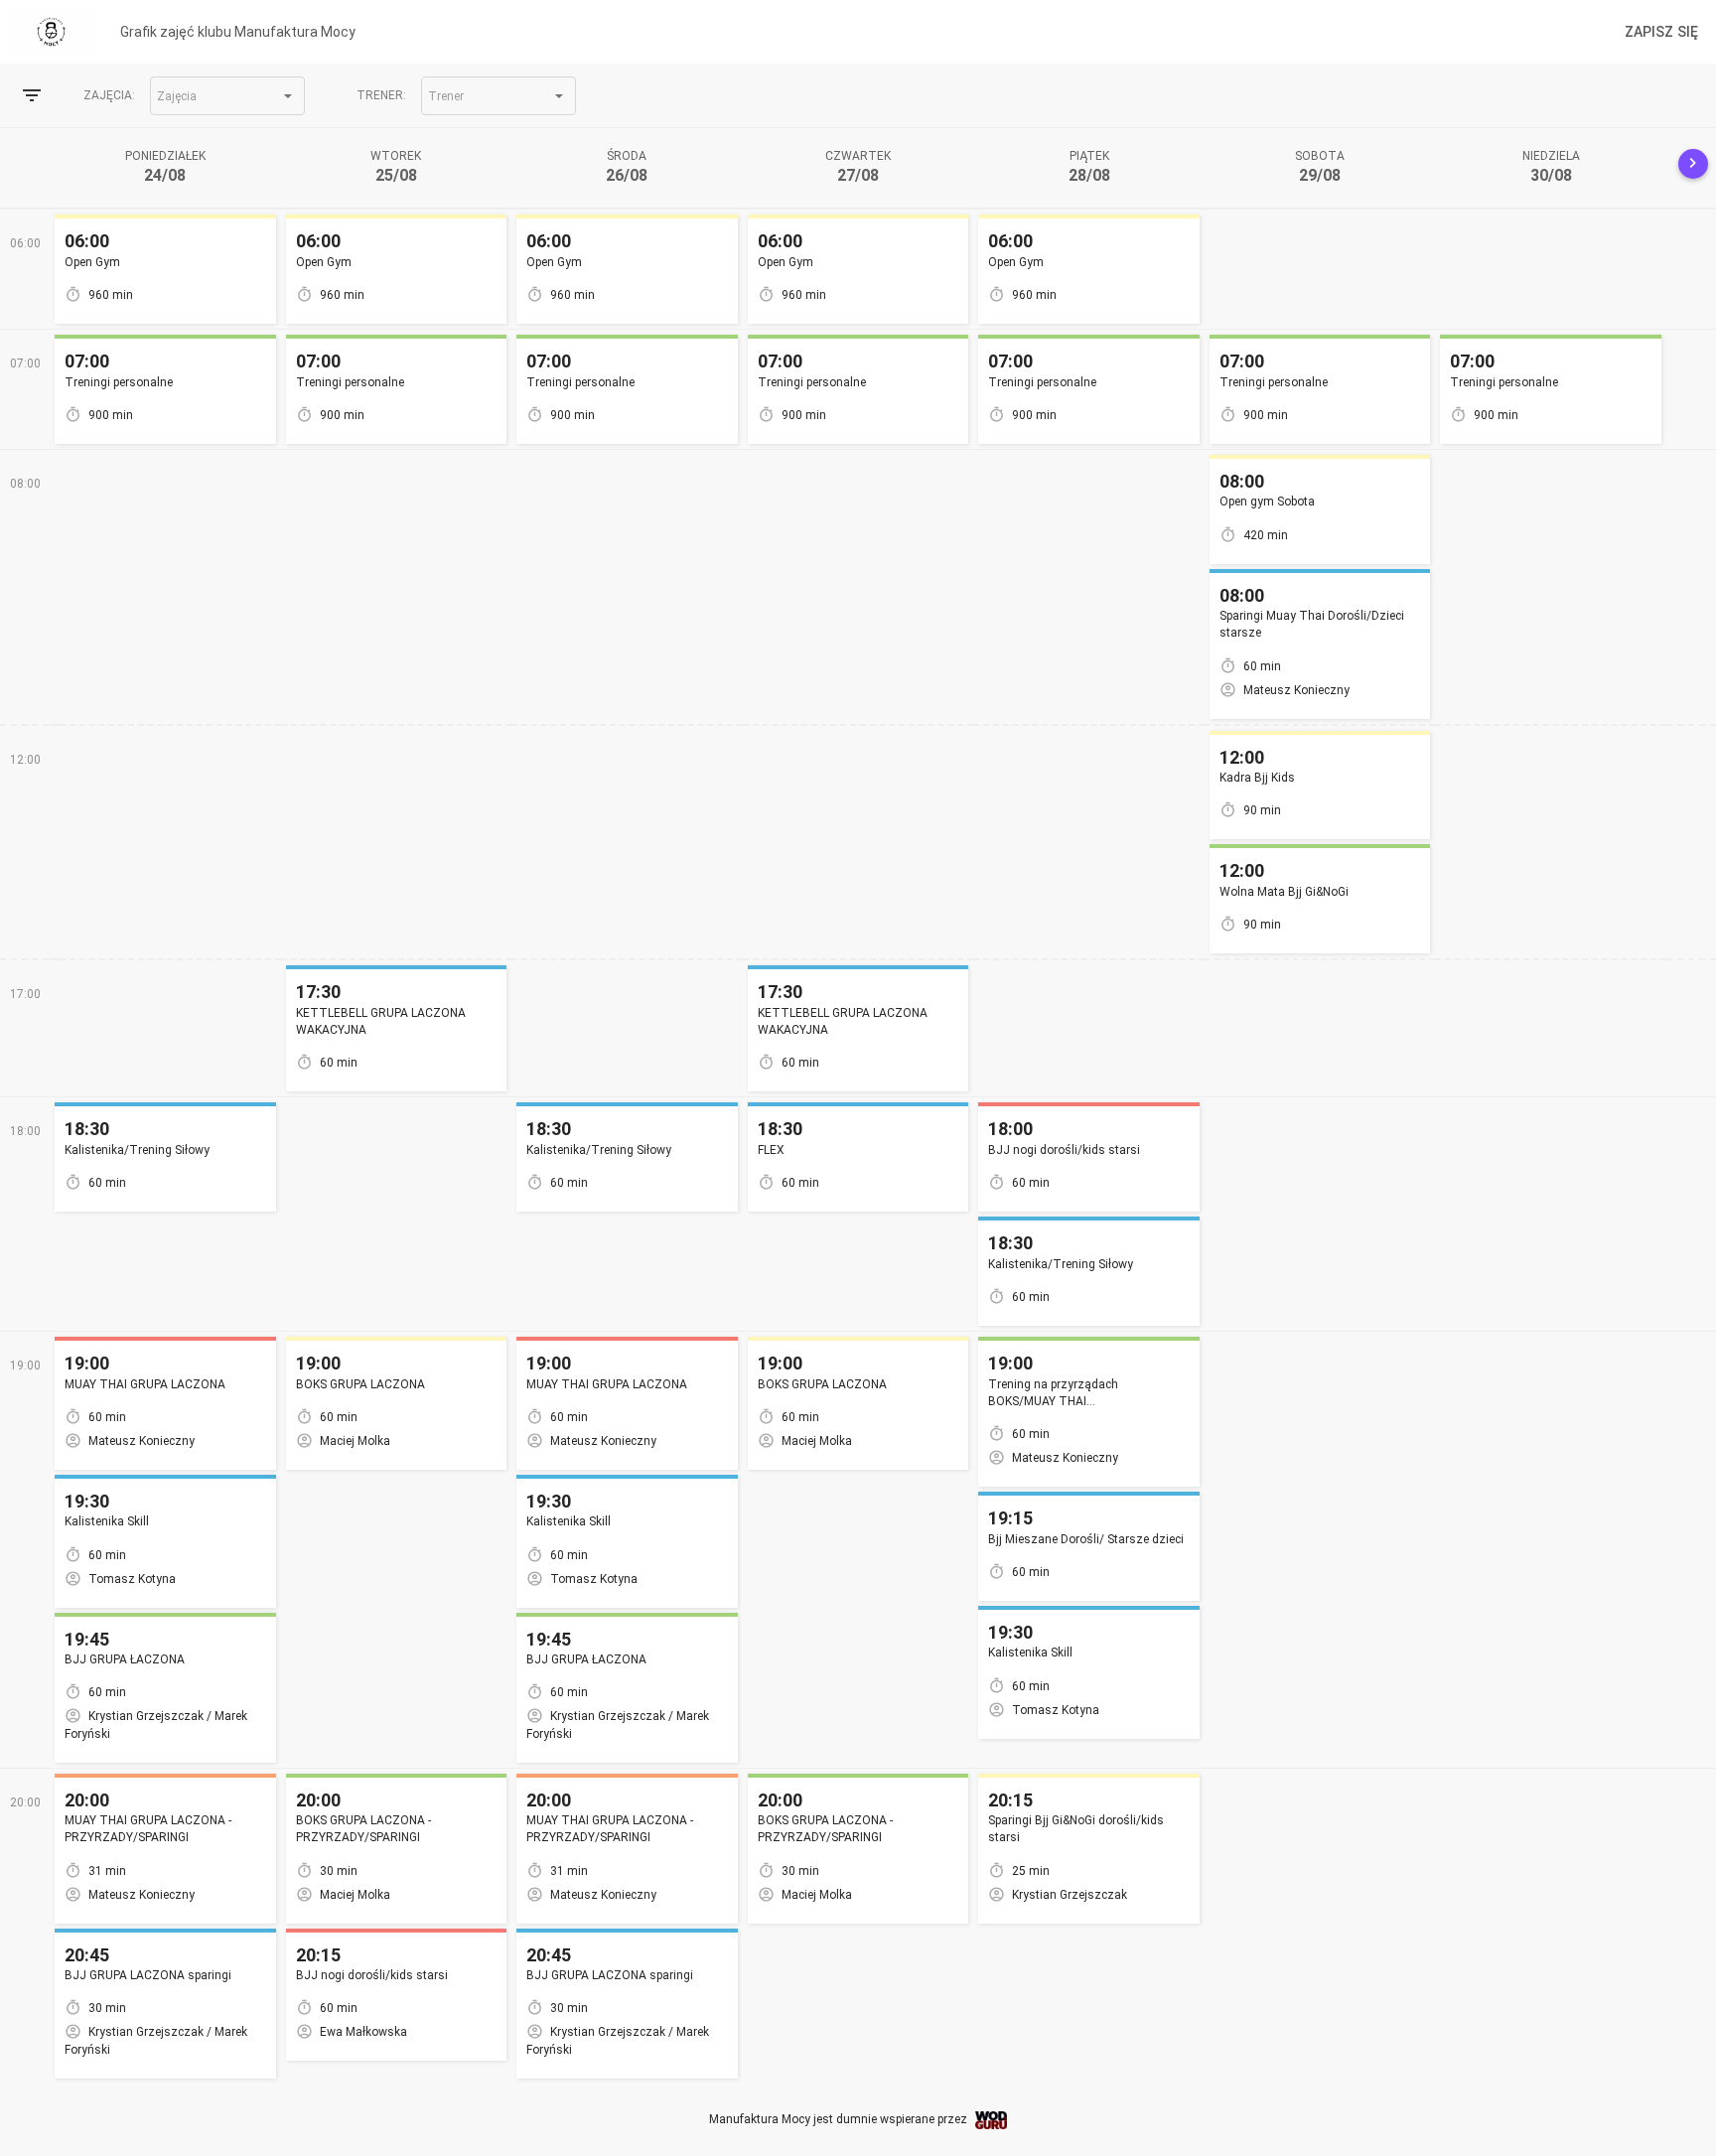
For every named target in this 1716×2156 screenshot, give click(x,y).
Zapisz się (1661, 32)
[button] (227, 96)
